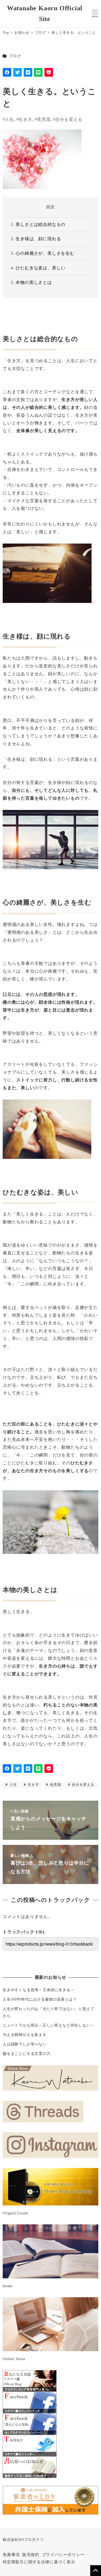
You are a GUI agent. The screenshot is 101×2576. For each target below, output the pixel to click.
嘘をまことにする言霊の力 (27, 2054)
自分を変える (69, 119)
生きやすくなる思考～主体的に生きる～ (39, 1990)
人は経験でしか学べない (25, 2044)
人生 (9, 119)
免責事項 (11, 2555)
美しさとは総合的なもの (41, 224)
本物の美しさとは (34, 282)
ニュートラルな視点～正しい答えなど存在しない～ (48, 2025)
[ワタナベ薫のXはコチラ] (30, 2445)
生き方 (25, 119)
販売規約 (31, 2555)
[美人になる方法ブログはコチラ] (30, 2380)
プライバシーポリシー (63, 2555)
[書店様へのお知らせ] (30, 2467)
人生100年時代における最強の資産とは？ (40, 1999)
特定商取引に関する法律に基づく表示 (39, 2562)
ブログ (15, 56)
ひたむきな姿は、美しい (41, 268)
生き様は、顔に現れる (38, 239)
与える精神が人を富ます (25, 2035)
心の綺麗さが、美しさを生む (45, 253)
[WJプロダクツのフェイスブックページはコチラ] (30, 2424)
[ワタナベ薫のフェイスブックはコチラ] (30, 2402)
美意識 (44, 119)
